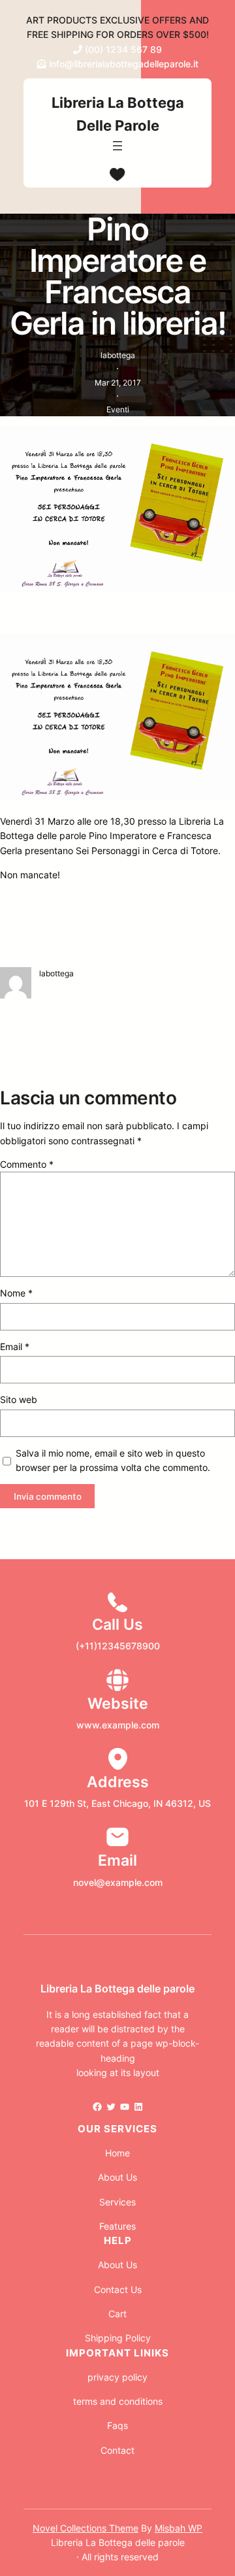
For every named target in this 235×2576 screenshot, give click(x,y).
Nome (16, 1293)
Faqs (117, 2425)
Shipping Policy (118, 2338)
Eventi (118, 409)
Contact (117, 2450)
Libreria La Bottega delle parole (117, 1989)
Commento (27, 1164)
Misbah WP (179, 2528)
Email (15, 1346)
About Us (117, 2177)
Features (117, 2226)
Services (117, 2202)
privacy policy (117, 2377)
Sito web (19, 1399)
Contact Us (118, 2289)
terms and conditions (118, 2401)
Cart (117, 2314)
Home (117, 2153)
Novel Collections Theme (86, 2528)
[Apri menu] (117, 146)
